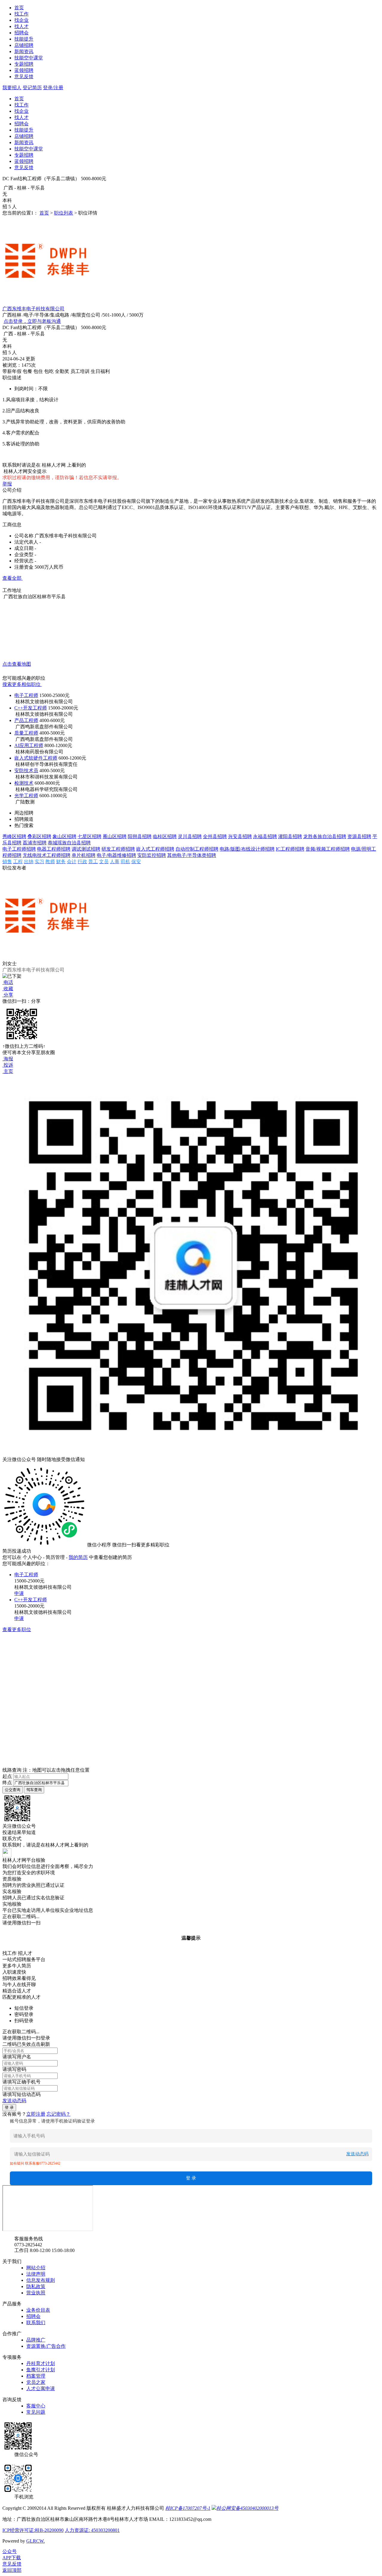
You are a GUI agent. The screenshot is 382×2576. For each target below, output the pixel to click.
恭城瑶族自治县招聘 (69, 843)
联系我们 (36, 2323)
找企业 (21, 20)
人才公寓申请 (41, 2388)
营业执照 (36, 2293)
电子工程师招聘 (19, 849)
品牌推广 (36, 2340)
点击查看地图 (17, 664)
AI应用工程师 (29, 745)
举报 (7, 484)
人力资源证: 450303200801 (92, 2530)
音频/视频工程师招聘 (328, 849)
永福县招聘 (265, 836)
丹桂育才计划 (41, 2363)
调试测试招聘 (86, 849)
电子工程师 (26, 695)
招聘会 (21, 33)
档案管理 (36, 2376)
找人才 (21, 26)
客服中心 (36, 2406)
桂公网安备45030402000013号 (247, 2508)
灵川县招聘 (190, 836)
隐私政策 (36, 2286)
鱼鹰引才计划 (41, 2370)
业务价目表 (38, 2310)
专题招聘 (24, 64)
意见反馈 (24, 77)
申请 (19, 1593)
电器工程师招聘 (54, 849)
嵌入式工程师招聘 (155, 849)
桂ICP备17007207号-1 (188, 2508)
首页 (19, 8)
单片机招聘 (84, 855)
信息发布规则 (41, 2280)
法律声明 (36, 2274)
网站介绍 (36, 2268)
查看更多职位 (17, 1629)
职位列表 (64, 213)
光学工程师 (26, 796)
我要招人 (12, 88)
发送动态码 (14, 2101)
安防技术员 (26, 771)
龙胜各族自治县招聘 (325, 836)
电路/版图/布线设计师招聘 (247, 849)
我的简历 (78, 1557)
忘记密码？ (58, 2114)
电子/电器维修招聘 (116, 855)
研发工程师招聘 (118, 849)
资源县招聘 (359, 836)
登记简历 (32, 88)
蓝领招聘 (24, 70)
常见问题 (36, 2412)
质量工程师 (26, 733)
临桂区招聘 (165, 836)
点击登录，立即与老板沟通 (32, 321)
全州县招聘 (215, 836)
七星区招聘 (90, 836)
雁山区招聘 (115, 836)
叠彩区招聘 (39, 836)
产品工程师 (26, 720)
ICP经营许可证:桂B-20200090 (33, 2530)
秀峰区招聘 (14, 836)
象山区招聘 (64, 836)
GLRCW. (36, 2541)
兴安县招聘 (240, 836)
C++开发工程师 (31, 708)
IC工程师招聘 (290, 849)
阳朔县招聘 (140, 836)
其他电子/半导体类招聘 (192, 855)
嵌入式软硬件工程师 (36, 758)
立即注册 (36, 2114)
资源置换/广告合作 (46, 2346)
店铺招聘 (24, 45)
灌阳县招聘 (290, 836)
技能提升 (24, 39)
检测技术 (24, 783)
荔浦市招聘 (35, 843)
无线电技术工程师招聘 (47, 855)
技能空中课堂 (29, 58)
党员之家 (36, 2382)
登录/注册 (53, 88)
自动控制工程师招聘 (197, 849)
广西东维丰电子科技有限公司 (33, 309)
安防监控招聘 (152, 855)
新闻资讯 (24, 51)
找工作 (21, 14)
